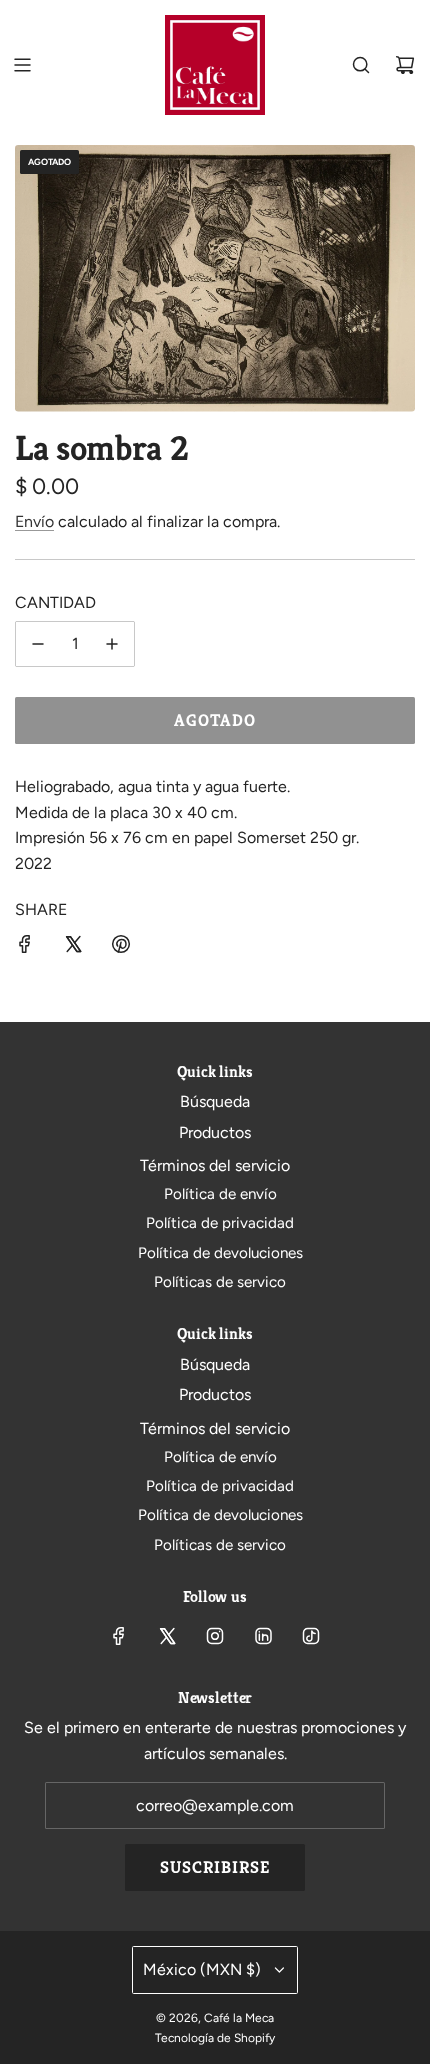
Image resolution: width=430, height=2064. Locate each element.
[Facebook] (119, 1636)
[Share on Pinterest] (121, 948)
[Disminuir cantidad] (38, 644)
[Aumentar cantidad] (112, 644)
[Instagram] (215, 1636)
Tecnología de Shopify (215, 2038)
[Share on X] (73, 948)
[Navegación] (22, 65)
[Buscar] (361, 65)
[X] (167, 1636)
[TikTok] (311, 1636)
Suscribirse (215, 1867)
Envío (34, 521)
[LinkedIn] (263, 1636)
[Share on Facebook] (25, 948)
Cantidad (55, 602)
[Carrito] (405, 65)
